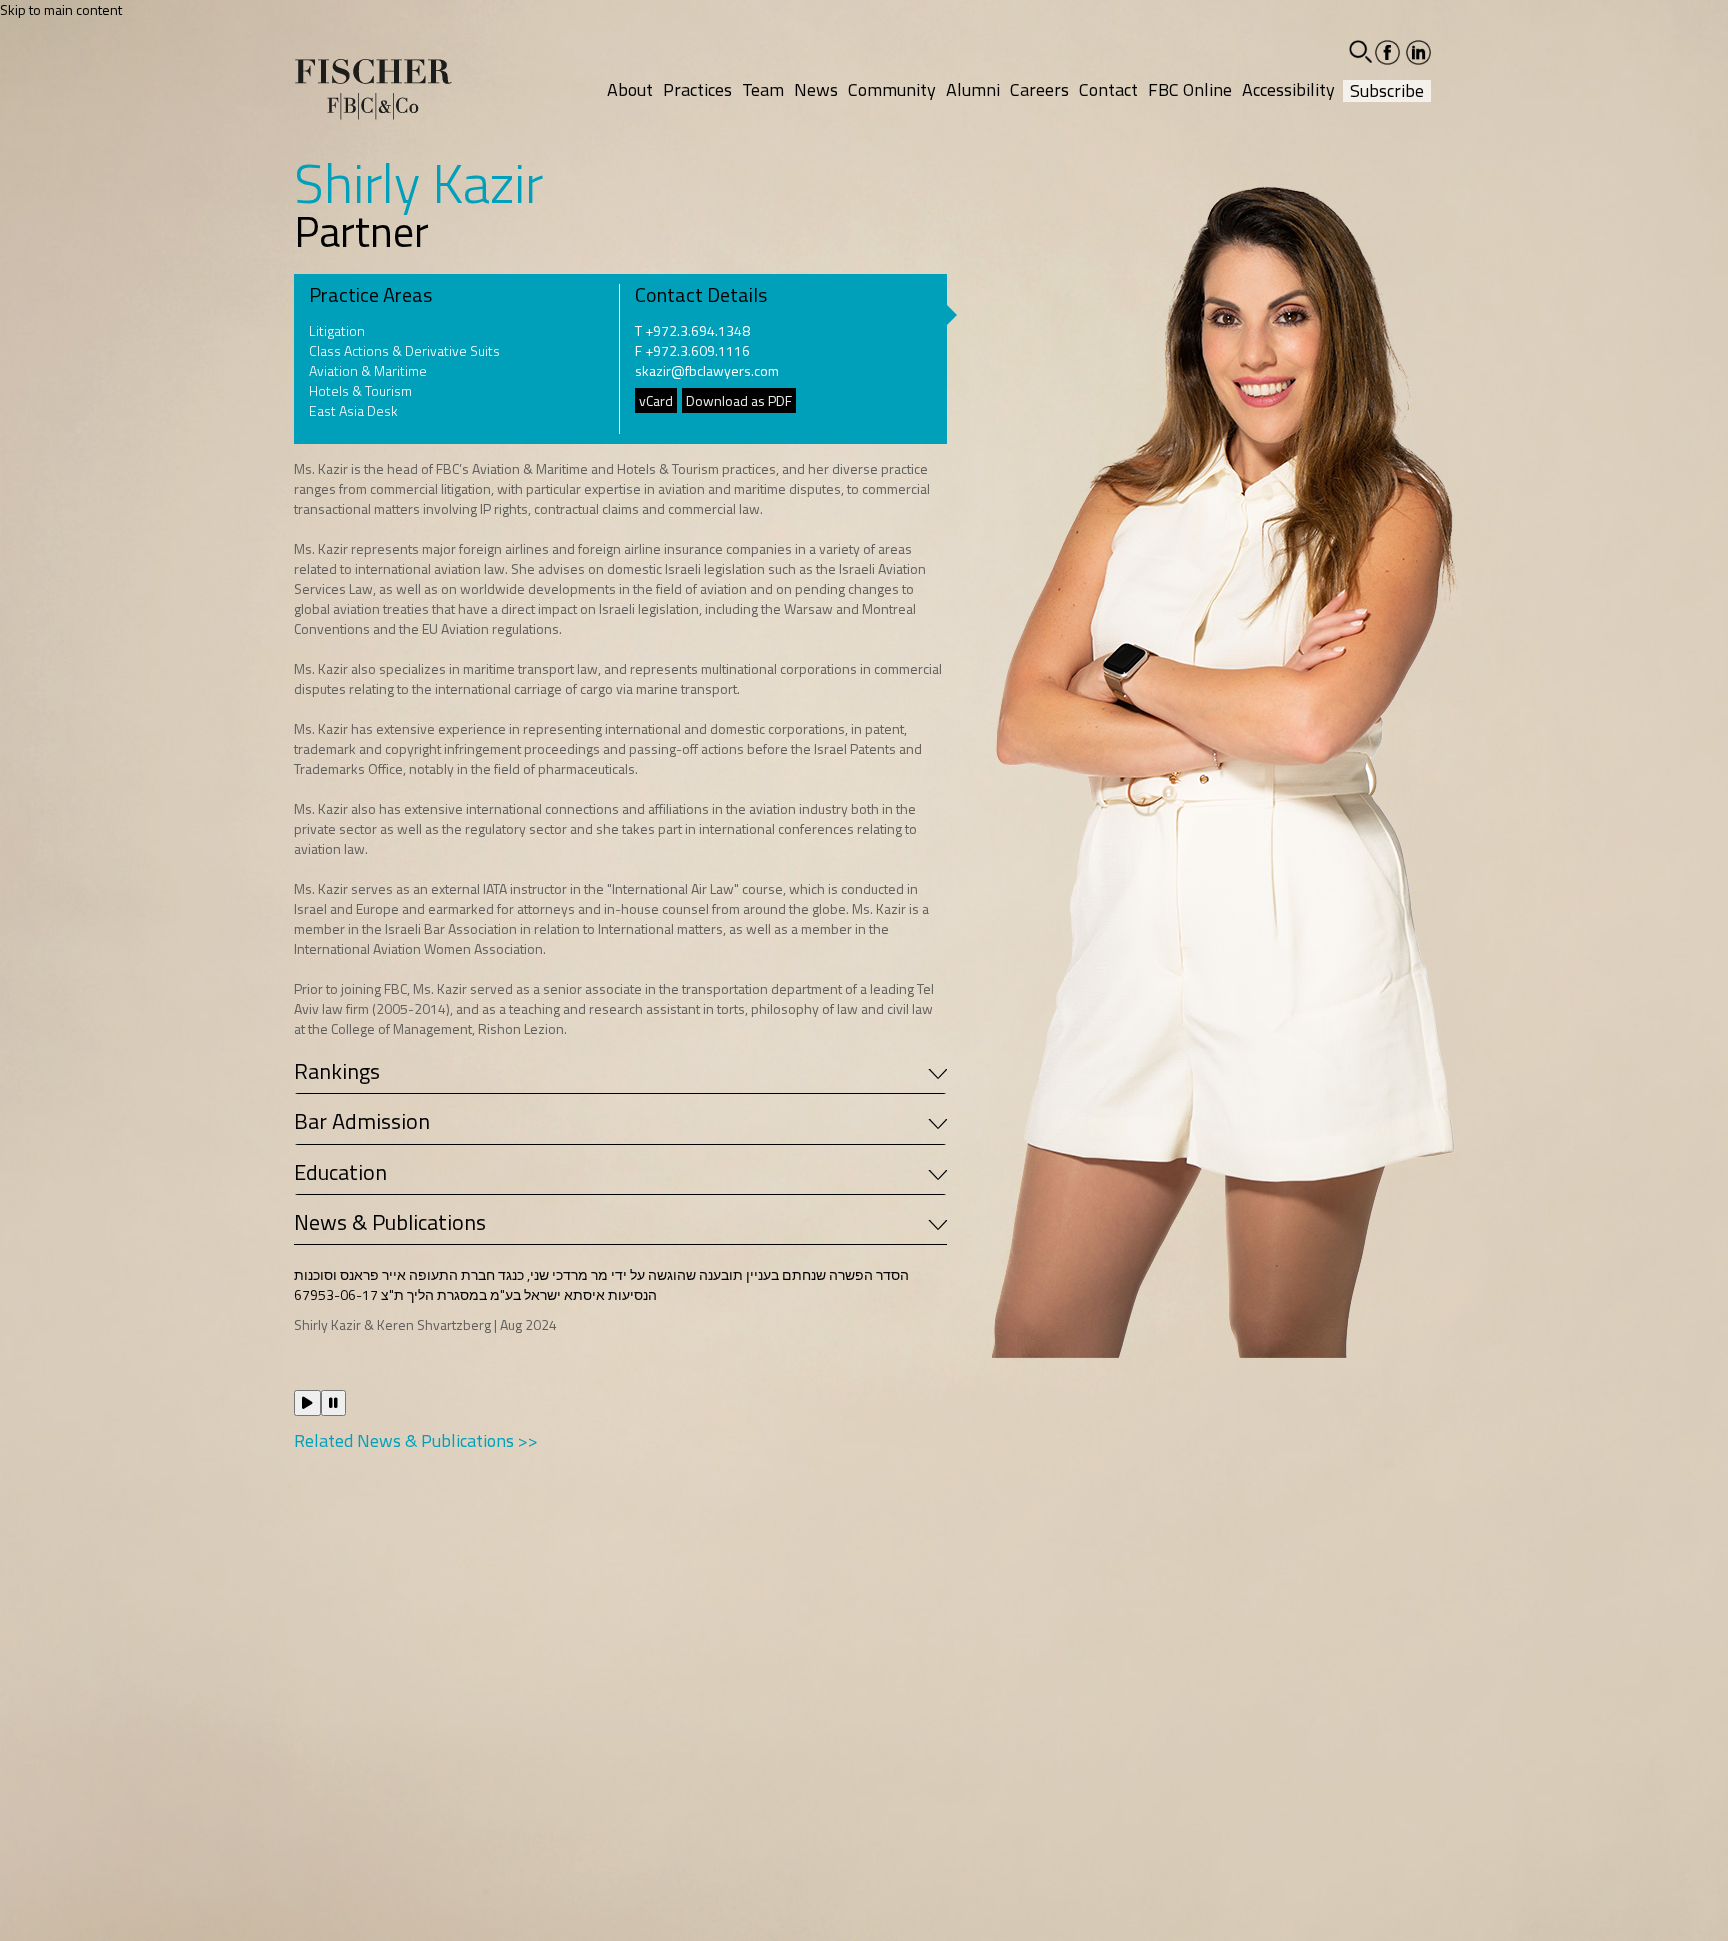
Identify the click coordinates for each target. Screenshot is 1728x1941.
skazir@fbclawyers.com (707, 370)
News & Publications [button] (390, 1222)
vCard (656, 400)
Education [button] (340, 1172)
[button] (1360, 51)
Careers (1039, 89)
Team (763, 89)
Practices (697, 89)
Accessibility (1288, 89)
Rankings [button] (337, 1071)
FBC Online (1190, 89)
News (816, 89)
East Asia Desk (353, 411)
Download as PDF (739, 400)
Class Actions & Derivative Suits (404, 351)
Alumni (973, 89)
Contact (1108, 89)
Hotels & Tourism (360, 391)
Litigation (337, 331)
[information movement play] (307, 1403)
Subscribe (1387, 91)
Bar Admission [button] (362, 1121)
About (630, 89)
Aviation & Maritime (368, 371)
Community (892, 89)
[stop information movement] (333, 1403)
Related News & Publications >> (416, 1440)
